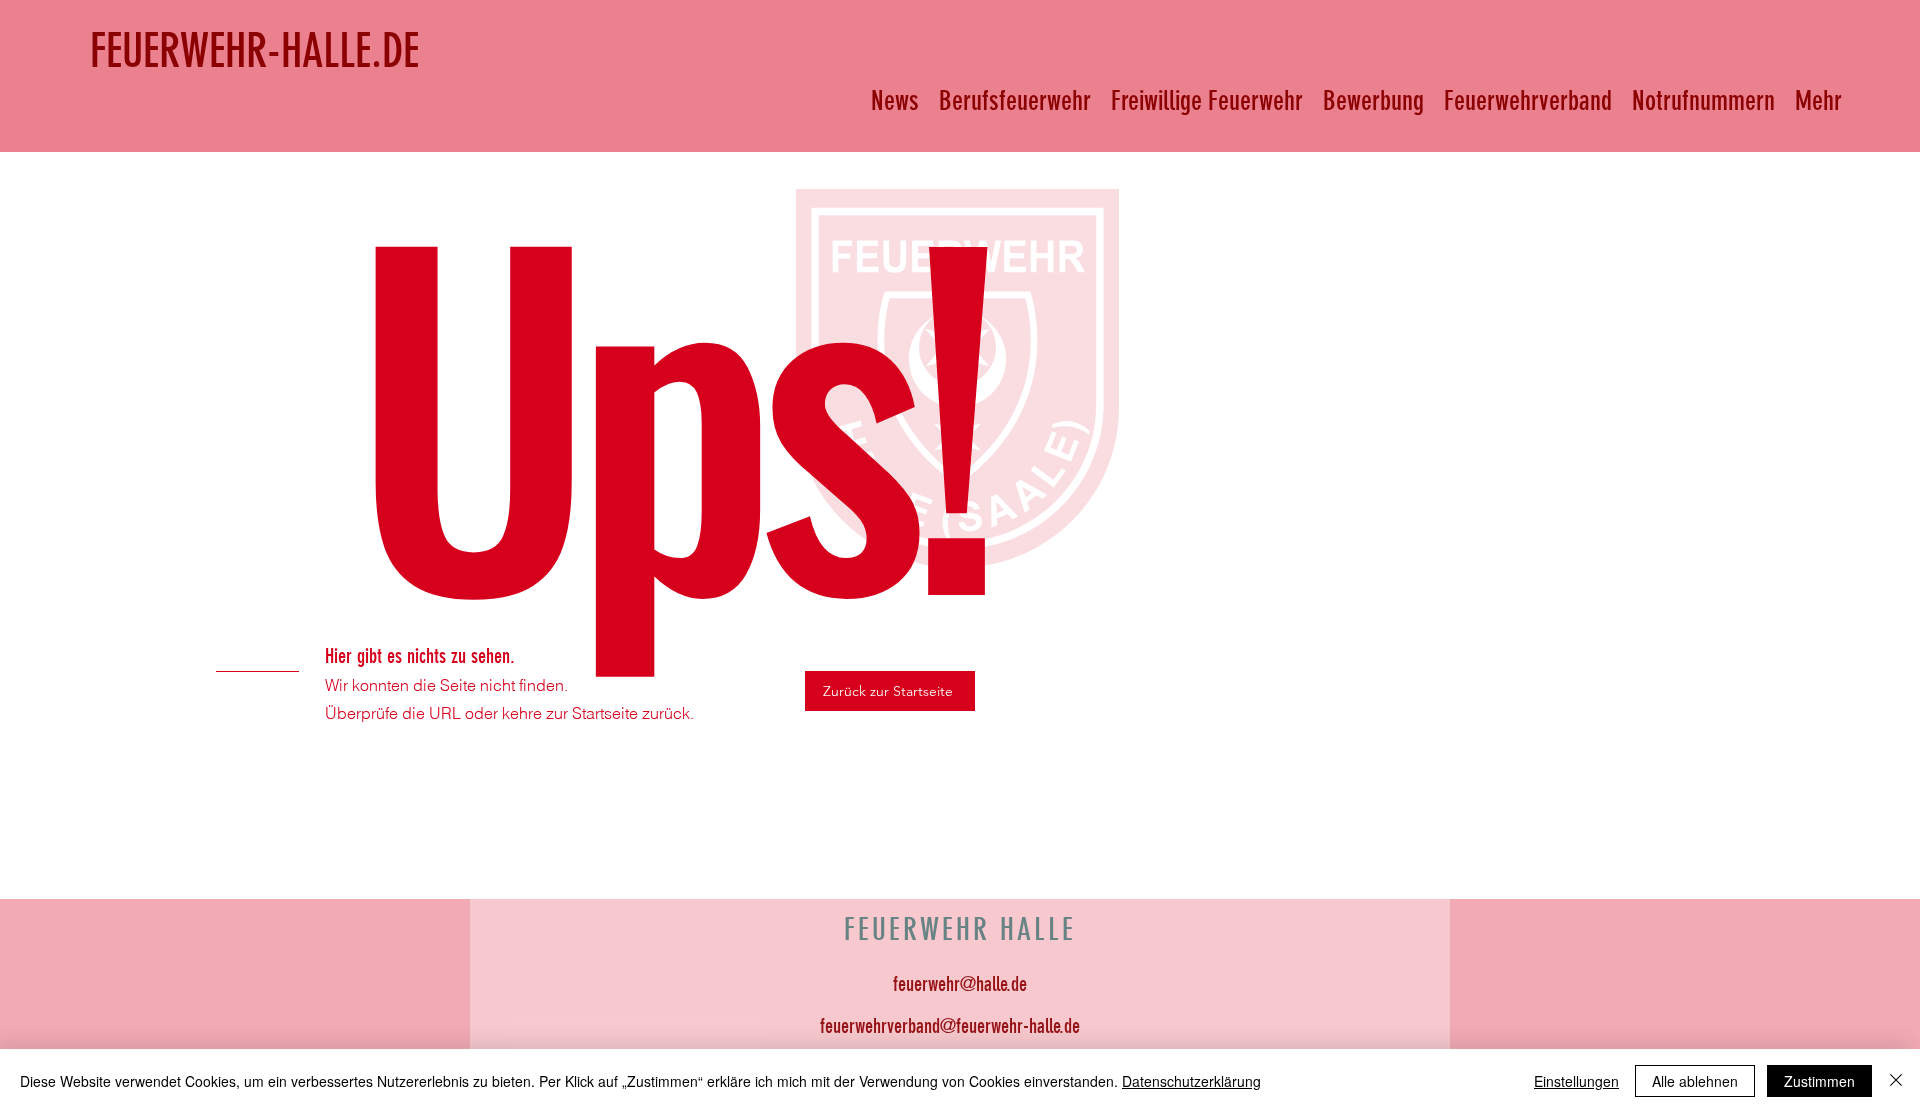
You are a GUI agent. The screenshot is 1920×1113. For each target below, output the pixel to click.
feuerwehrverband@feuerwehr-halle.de (950, 1026)
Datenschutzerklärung (1191, 1081)
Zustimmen (1819, 1081)
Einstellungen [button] (1576, 1081)
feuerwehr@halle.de (960, 984)
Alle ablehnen (1695, 1081)
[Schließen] (1896, 1081)
